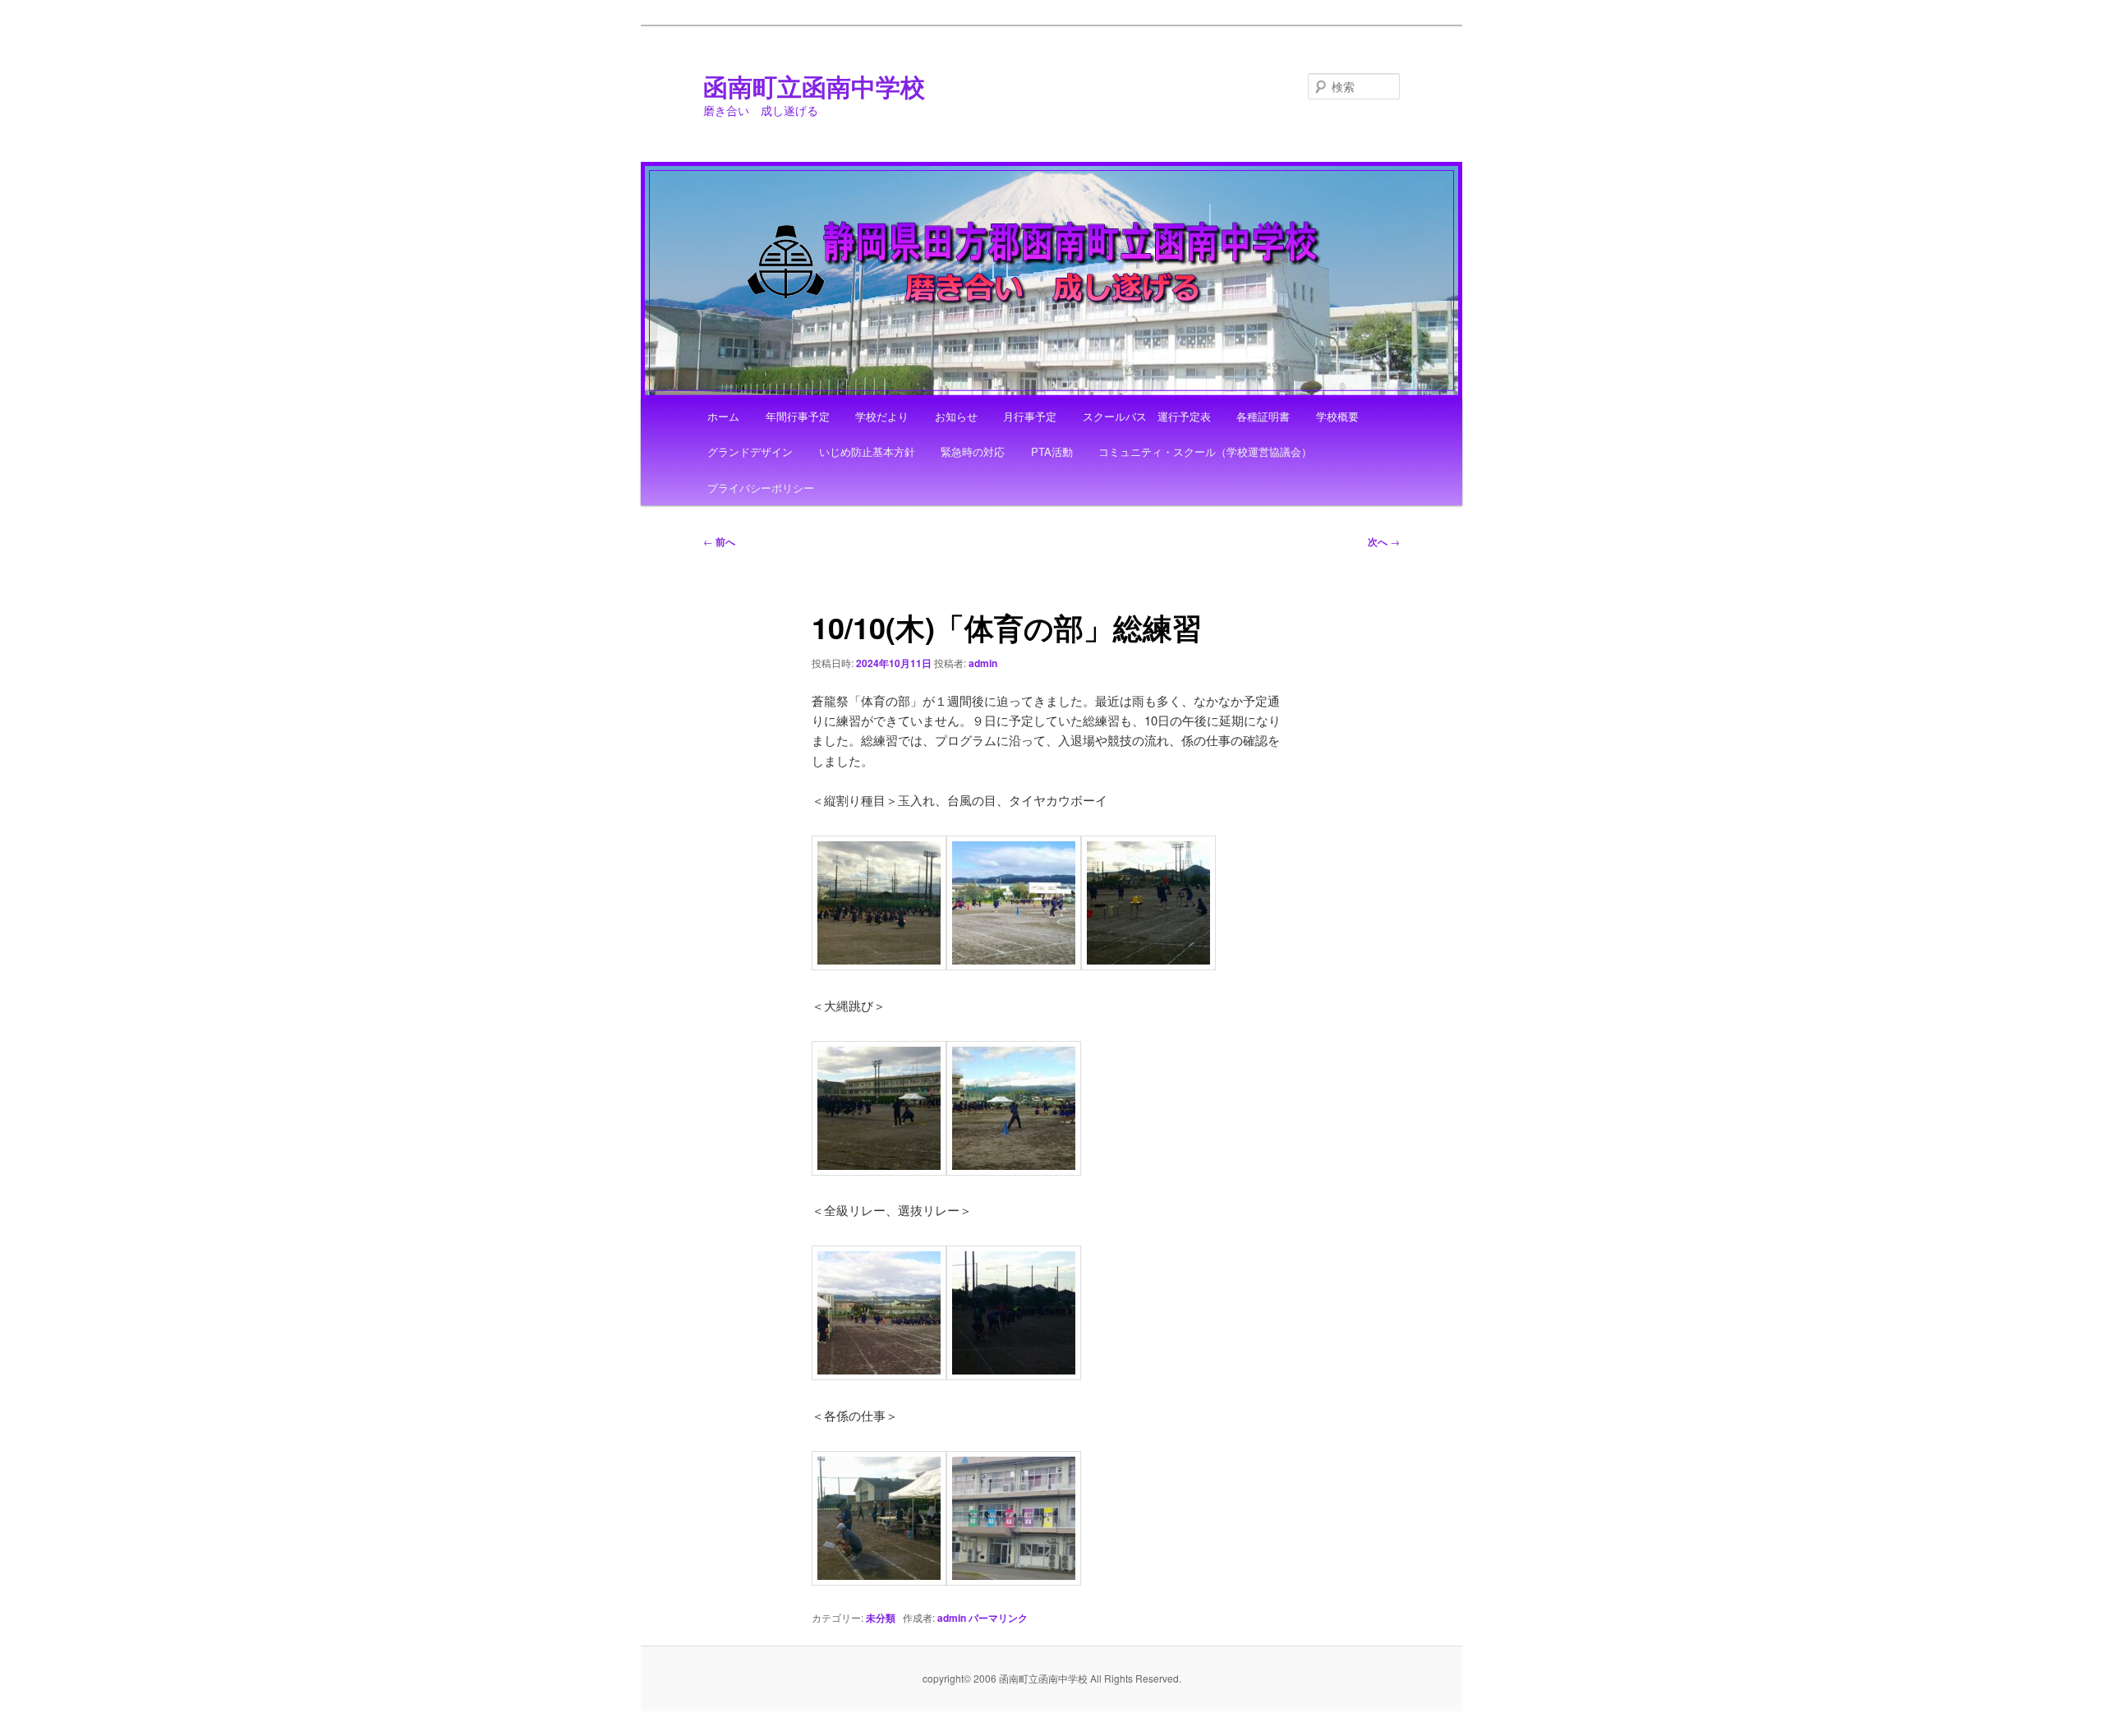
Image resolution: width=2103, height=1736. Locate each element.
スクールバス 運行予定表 (1147, 416)
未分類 (881, 1618)
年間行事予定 (798, 416)
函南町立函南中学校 (814, 86)
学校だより (882, 416)
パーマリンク (998, 1618)
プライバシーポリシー (761, 488)
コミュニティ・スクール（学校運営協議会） (1205, 451)
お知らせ (956, 416)
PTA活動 (1052, 451)
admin (983, 663)
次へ (1384, 541)
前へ (719, 541)
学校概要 (1337, 416)
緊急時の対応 (973, 451)
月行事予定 (1030, 416)
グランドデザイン (750, 451)
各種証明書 (1263, 416)
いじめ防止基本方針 (867, 451)
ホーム (723, 416)
